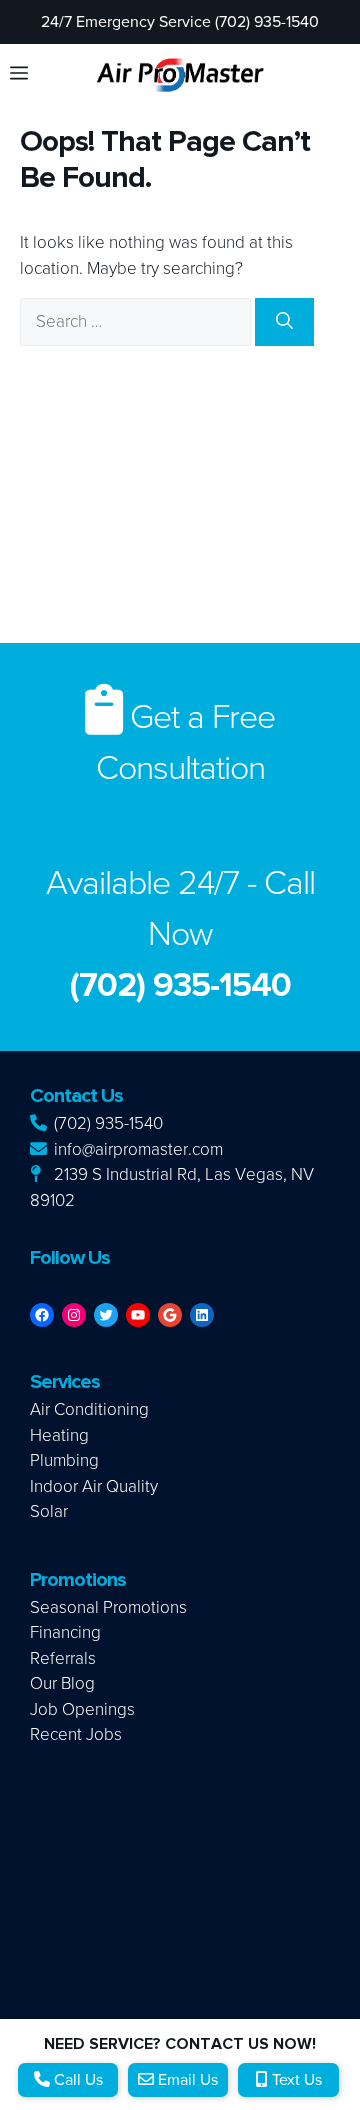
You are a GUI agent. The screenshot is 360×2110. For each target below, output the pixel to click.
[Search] (284, 322)
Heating (59, 1435)
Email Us (186, 2080)
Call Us (76, 2080)
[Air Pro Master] (180, 74)
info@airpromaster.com (136, 1149)
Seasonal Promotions (108, 1607)
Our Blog (62, 1683)
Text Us (295, 2080)
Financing (65, 1632)
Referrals (63, 1658)
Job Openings (82, 1709)
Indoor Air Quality (94, 1486)
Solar (49, 1511)
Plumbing (64, 1460)
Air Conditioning (89, 1409)
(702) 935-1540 (106, 1123)
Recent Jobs (76, 1734)
